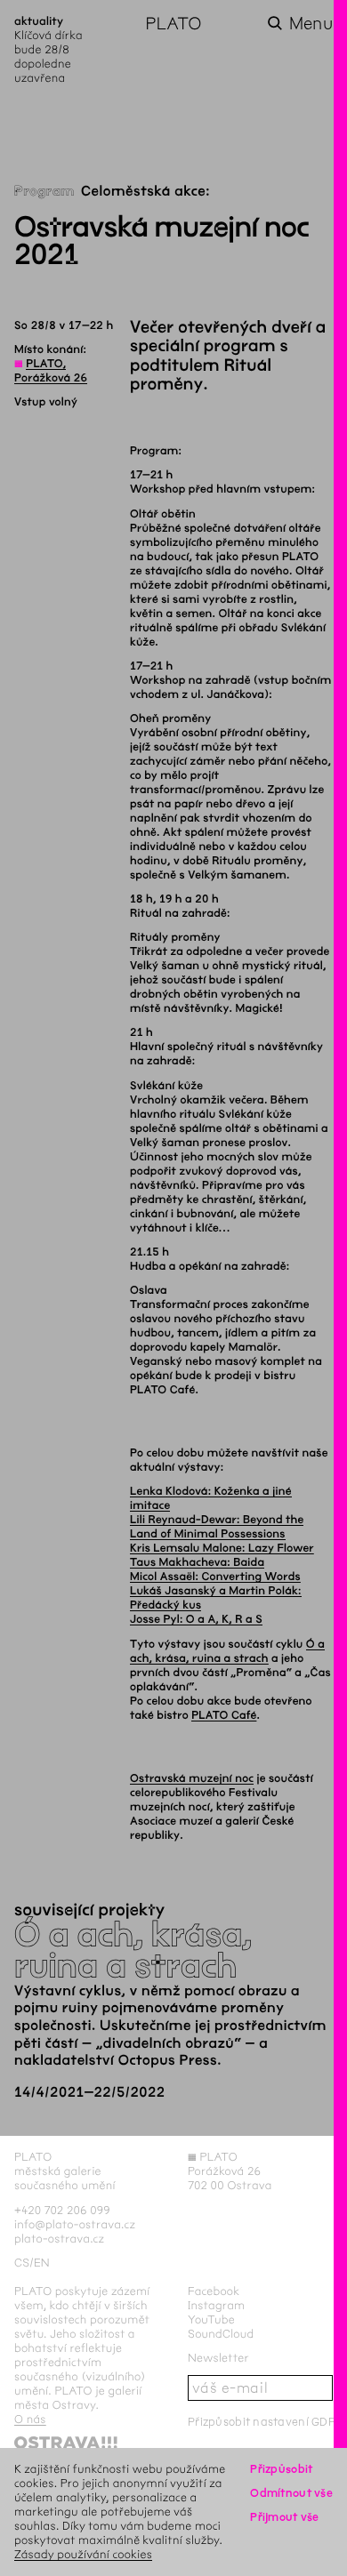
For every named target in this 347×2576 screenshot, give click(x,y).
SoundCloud (221, 2334)
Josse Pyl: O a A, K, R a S (196, 1619)
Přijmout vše (284, 2517)
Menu (311, 24)
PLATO (173, 24)
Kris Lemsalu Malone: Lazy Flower (222, 1548)
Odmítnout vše (291, 2493)
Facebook (214, 2291)
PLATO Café (224, 1715)
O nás (30, 2419)
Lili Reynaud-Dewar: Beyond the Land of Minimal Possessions (217, 1527)
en (42, 2263)
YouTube (211, 2319)
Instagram (216, 2305)
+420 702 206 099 (62, 2210)
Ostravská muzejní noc (192, 1778)
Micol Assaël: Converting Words (215, 1577)
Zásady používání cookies (83, 2554)
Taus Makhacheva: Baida (197, 1562)
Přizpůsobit (281, 2469)
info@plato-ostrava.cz (75, 2224)
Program (44, 192)
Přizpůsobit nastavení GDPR (265, 2422)
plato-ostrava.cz (59, 2239)
